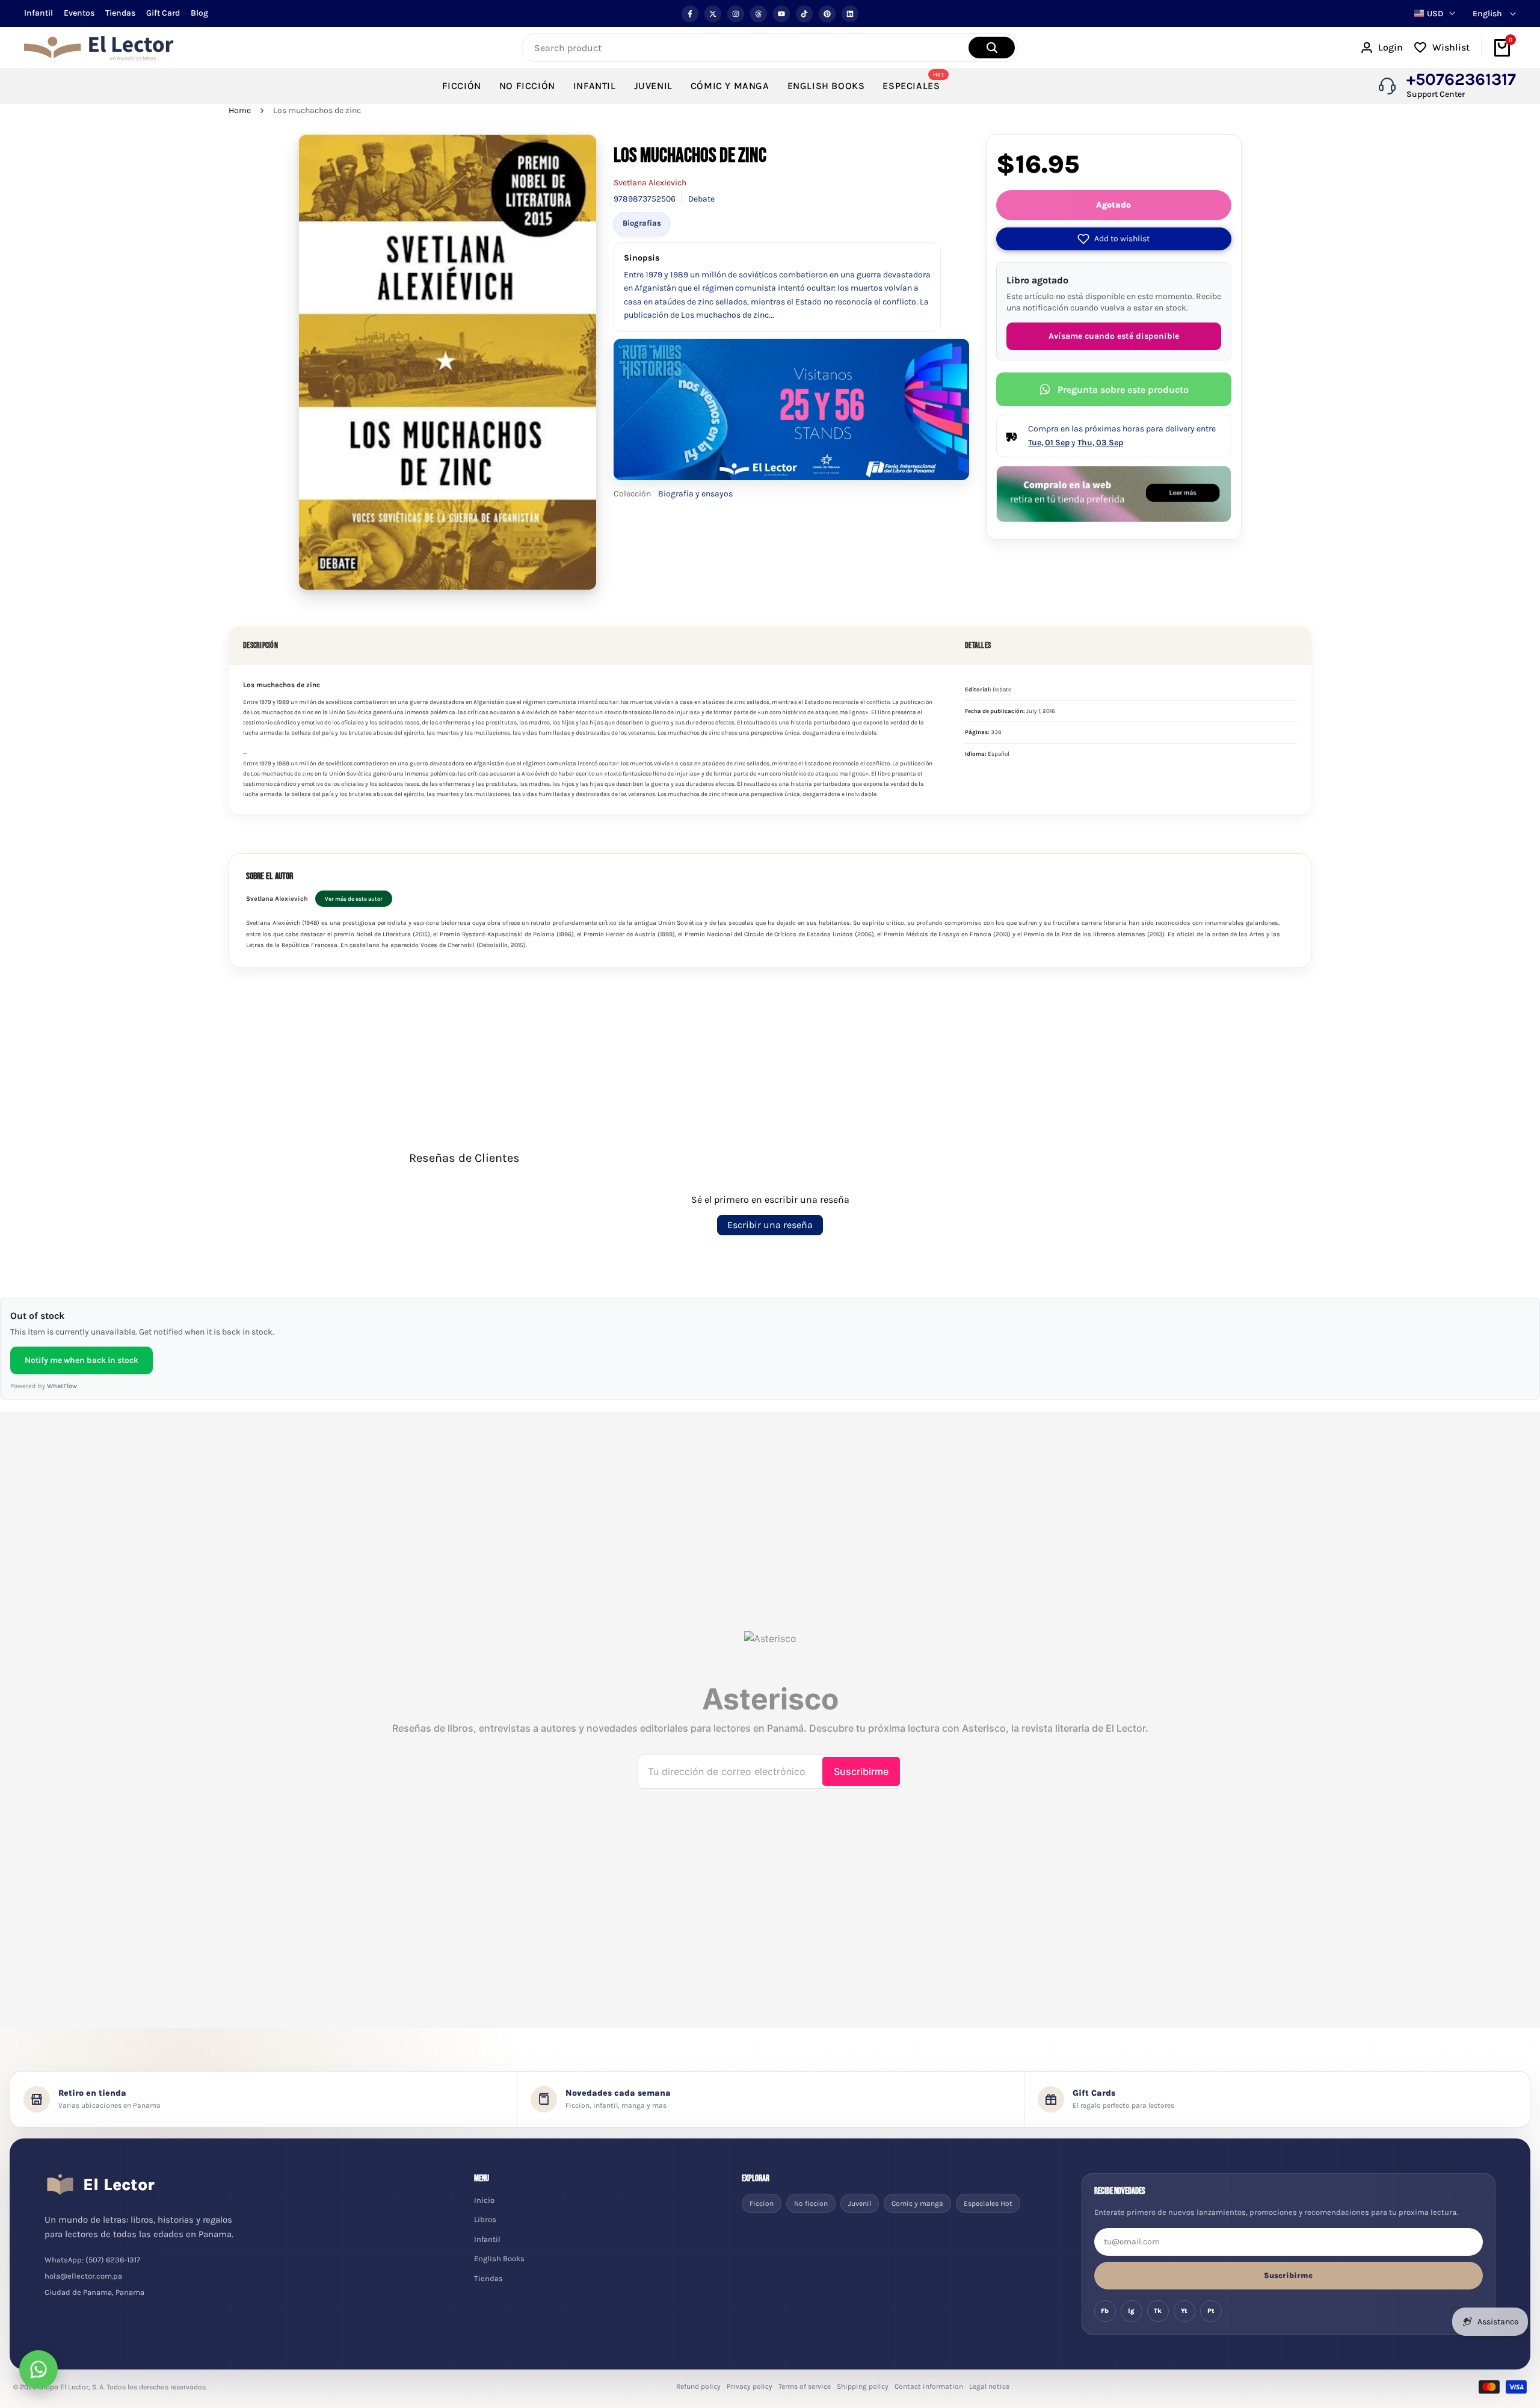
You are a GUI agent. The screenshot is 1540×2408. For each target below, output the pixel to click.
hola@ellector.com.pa (83, 2276)
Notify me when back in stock (82, 1360)
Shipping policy (863, 2386)
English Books (499, 2258)
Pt (1211, 2311)
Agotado (1113, 205)
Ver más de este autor (354, 899)
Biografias (642, 223)
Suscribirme (1288, 2275)
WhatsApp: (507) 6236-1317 (92, 2260)
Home (240, 110)
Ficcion (762, 2203)
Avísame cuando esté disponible (1114, 336)
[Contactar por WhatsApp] (38, 2369)
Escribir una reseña (770, 1225)
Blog (199, 13)
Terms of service (805, 2386)
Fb (1105, 2311)
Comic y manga (917, 2203)
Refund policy (698, 2386)
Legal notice (989, 2386)
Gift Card (163, 13)
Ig (1131, 2311)
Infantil (38, 13)
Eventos (79, 13)
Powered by (44, 1386)
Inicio (484, 2200)
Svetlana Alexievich (650, 183)
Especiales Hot (988, 2203)
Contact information (929, 2386)
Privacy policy (750, 2386)
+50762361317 (1461, 79)
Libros (485, 2219)
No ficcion (811, 2203)
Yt (1184, 2311)
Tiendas (120, 13)
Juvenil (860, 2203)
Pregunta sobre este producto (1123, 390)
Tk (1158, 2311)
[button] (1114, 239)
